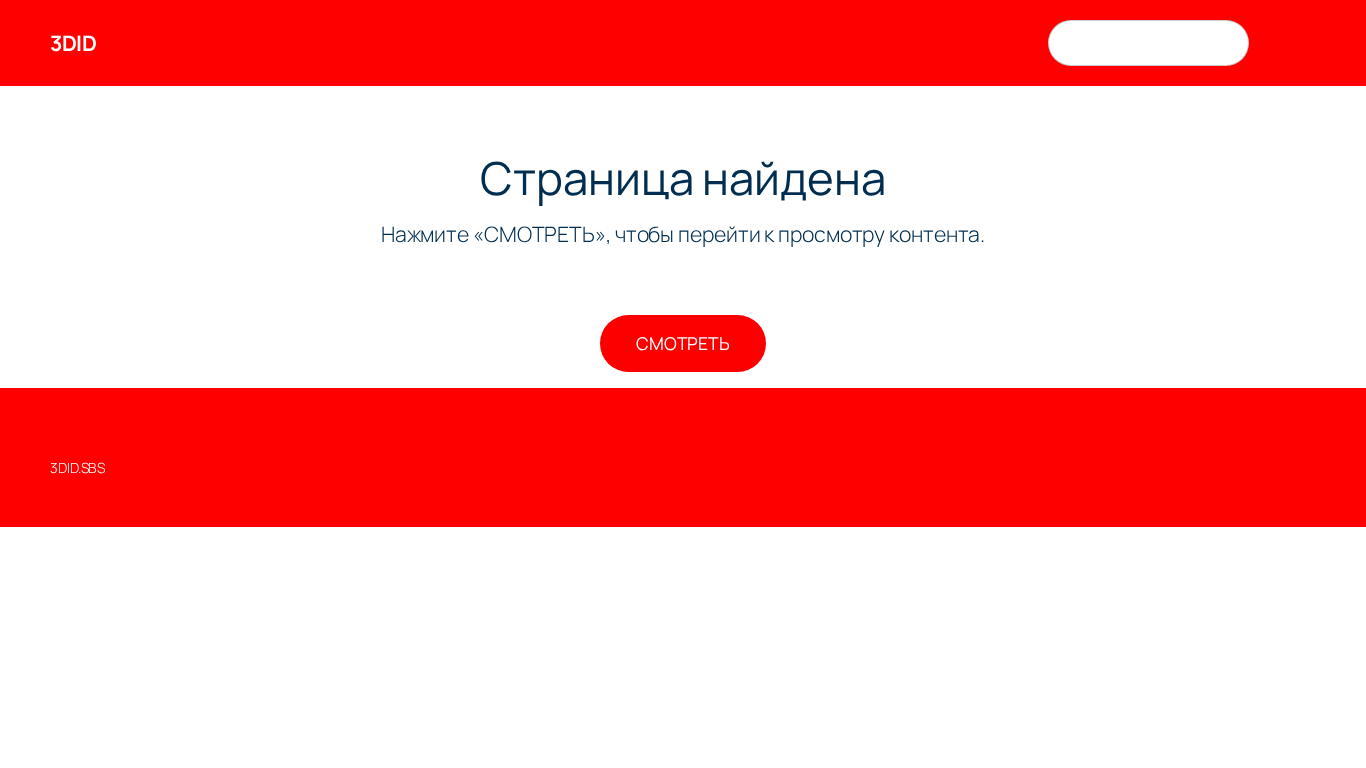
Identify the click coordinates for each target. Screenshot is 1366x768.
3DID (73, 42)
